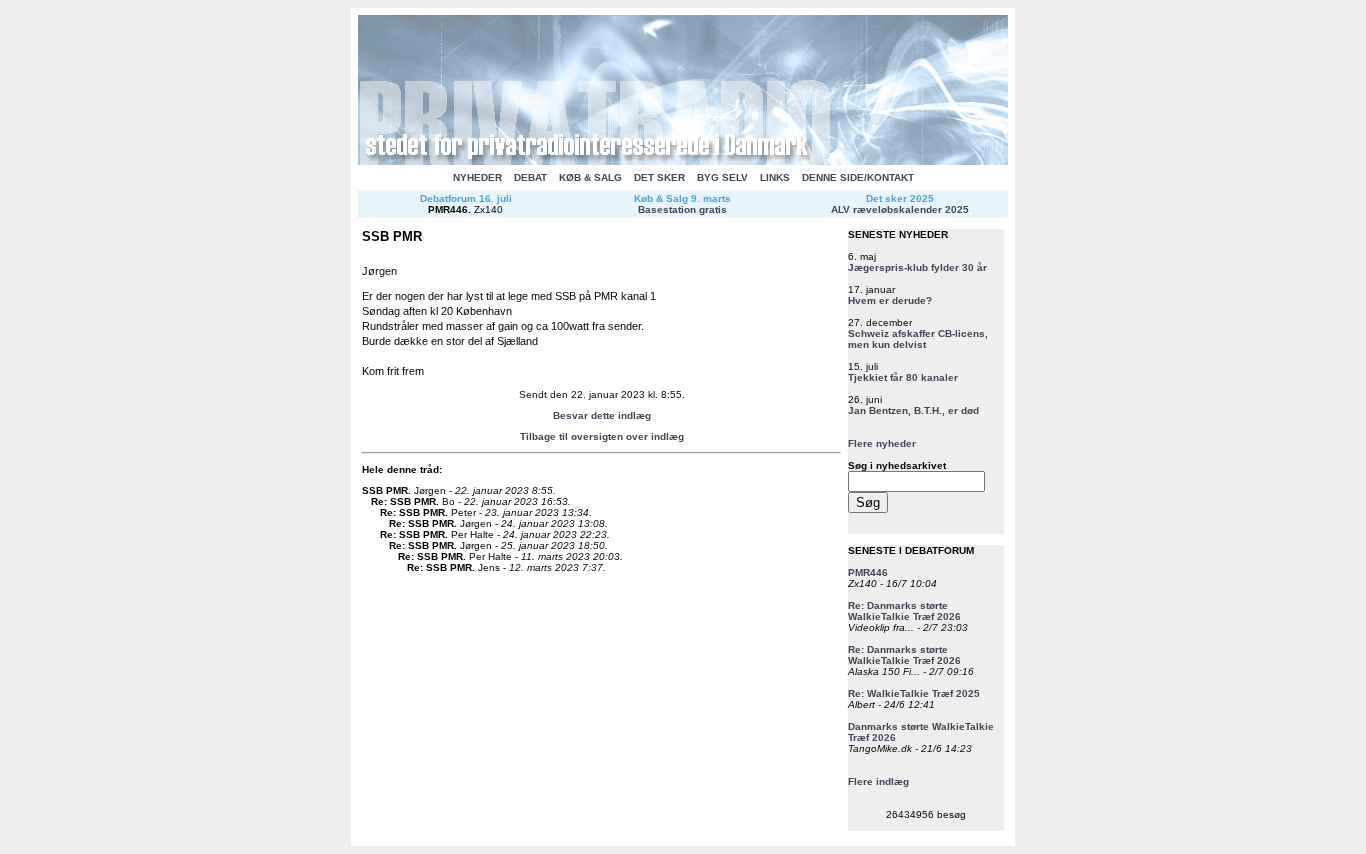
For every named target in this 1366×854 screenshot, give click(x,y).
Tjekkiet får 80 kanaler (903, 377)
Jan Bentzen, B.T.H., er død (913, 410)
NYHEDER (477, 177)
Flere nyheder (882, 443)
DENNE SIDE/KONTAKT (858, 177)
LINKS (775, 177)
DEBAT (530, 177)
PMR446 (448, 209)
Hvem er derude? (890, 300)
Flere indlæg (878, 781)
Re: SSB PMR (403, 501)
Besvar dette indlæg (602, 415)
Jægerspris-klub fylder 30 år (917, 267)
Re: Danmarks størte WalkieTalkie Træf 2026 (904, 611)
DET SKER (659, 177)
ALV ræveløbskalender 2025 (900, 209)
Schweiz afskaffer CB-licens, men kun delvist (918, 339)
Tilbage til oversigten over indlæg (602, 436)
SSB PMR (385, 490)
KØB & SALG (590, 177)
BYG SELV (722, 177)
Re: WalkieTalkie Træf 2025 (914, 693)
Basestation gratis (682, 209)
